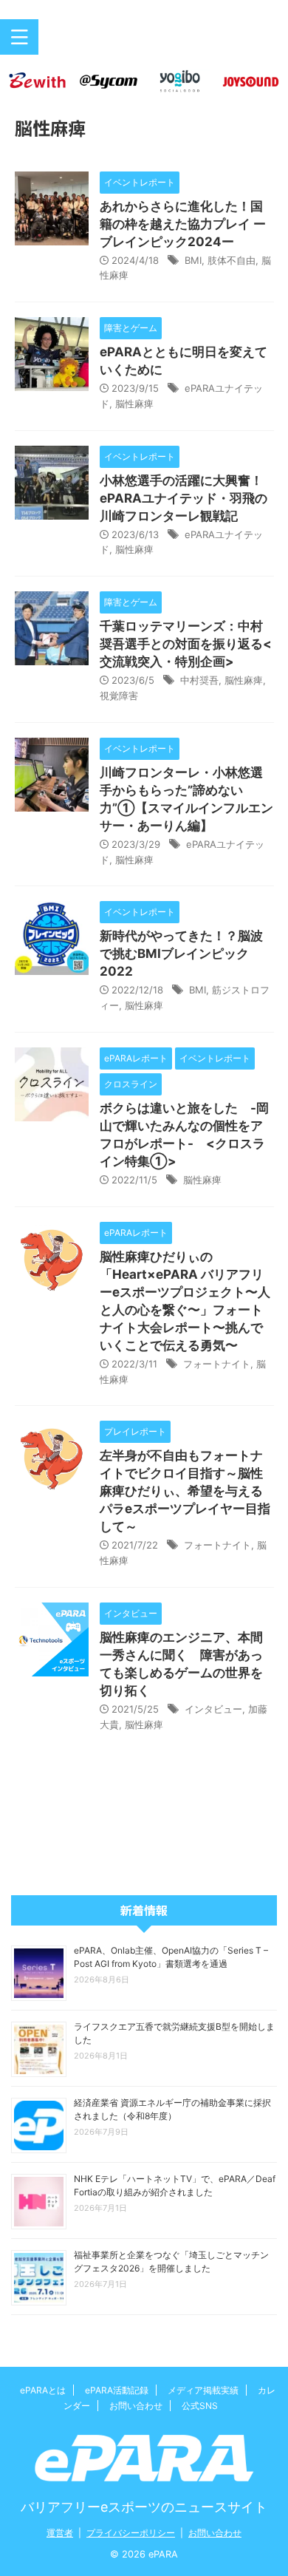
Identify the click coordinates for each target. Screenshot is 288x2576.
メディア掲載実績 (203, 2390)
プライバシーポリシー (131, 2533)
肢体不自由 (232, 260)
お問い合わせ (136, 2406)
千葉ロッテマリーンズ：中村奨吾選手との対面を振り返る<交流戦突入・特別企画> (186, 644)
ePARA (144, 43)
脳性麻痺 (134, 404)
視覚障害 (119, 696)
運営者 (60, 2533)
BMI (193, 260)
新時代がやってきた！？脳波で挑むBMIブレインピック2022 (181, 954)
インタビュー (213, 1709)
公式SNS (200, 2406)
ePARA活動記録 (117, 2390)
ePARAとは (43, 2390)
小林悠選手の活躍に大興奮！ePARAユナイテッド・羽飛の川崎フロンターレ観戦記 (184, 498)
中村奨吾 (199, 680)
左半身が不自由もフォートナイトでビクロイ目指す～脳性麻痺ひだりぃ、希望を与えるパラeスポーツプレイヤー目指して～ (185, 1491)
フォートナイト (217, 1364)
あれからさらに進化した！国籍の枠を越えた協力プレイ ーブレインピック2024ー (183, 224)
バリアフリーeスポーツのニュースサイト (144, 2507)
